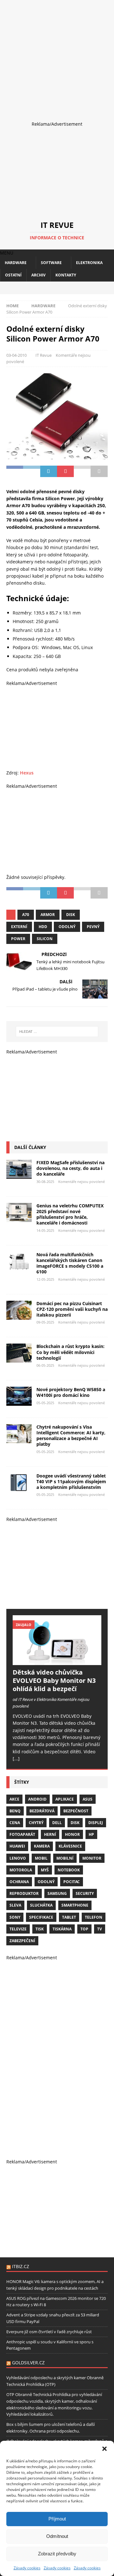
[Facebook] (46, 288)
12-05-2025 (45, 1279)
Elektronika (89, 263)
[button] (104, 2449)
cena (15, 1823)
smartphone (75, 1905)
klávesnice (70, 1846)
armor (48, 915)
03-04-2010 (16, 355)
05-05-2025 (45, 1403)
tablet (69, 1917)
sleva (15, 1905)
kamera (42, 1846)
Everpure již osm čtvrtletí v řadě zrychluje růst (49, 2332)
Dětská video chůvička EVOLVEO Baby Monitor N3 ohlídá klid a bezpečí (54, 1680)
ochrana (19, 1882)
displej (96, 1823)
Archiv (38, 275)
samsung (57, 1893)
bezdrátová (42, 1811)
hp (91, 1834)
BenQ (15, 1811)
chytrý (36, 1823)
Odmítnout (57, 2536)
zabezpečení (22, 1941)
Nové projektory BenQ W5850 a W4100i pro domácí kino (71, 1392)
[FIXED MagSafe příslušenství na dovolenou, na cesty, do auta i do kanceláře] (19, 1169)
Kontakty (66, 275)
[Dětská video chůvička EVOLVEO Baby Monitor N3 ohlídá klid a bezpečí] (57, 1640)
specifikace (41, 1917)
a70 (26, 915)
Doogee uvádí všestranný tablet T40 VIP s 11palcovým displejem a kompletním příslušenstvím (71, 1481)
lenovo (18, 1858)
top (84, 1929)
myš (45, 1870)
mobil (41, 1858)
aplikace (65, 1799)
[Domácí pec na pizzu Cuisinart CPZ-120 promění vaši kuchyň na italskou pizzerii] (19, 1310)
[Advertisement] (57, 57)
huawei (17, 1846)
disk (71, 915)
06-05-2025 (45, 1365)
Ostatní (13, 275)
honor (72, 1834)
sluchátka (41, 1905)
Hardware (16, 263)
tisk (40, 1929)
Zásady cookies (27, 2568)
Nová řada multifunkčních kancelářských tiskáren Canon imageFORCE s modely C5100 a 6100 (70, 1263)
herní (50, 1834)
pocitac (72, 1882)
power (18, 939)
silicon (45, 939)
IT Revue (44, 355)
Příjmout (57, 2519)
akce (14, 1799)
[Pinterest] (68, 288)
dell (57, 1823)
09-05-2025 (45, 1322)
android (37, 1799)
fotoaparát (22, 1834)
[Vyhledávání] (57, 1032)
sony (15, 1917)
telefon (94, 1917)
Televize (18, 1929)
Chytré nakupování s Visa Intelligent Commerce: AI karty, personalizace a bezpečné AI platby (71, 1436)
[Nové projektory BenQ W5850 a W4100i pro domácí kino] (19, 1396)
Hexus (27, 773)
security (85, 1893)
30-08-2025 (45, 1182)
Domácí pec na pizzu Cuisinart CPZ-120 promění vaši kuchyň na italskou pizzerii (72, 1309)
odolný (67, 927)
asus (88, 1799)
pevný (93, 927)
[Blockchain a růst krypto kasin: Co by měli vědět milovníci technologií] (19, 1353)
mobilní (65, 1858)
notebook (69, 1870)
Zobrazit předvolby (57, 2554)
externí (19, 927)
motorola (21, 1870)
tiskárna (62, 1929)
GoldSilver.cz (28, 2363)
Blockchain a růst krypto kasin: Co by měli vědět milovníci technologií (70, 1352)
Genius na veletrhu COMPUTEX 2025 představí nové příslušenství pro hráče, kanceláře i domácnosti (70, 1214)
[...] (16, 1759)
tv (100, 1929)
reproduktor (24, 1893)
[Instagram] (57, 288)
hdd (43, 927)
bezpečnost (76, 1811)
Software (51, 263)
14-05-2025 (45, 1230)
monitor (92, 1858)
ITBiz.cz (21, 2266)
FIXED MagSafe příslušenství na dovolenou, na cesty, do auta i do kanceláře (70, 1168)
